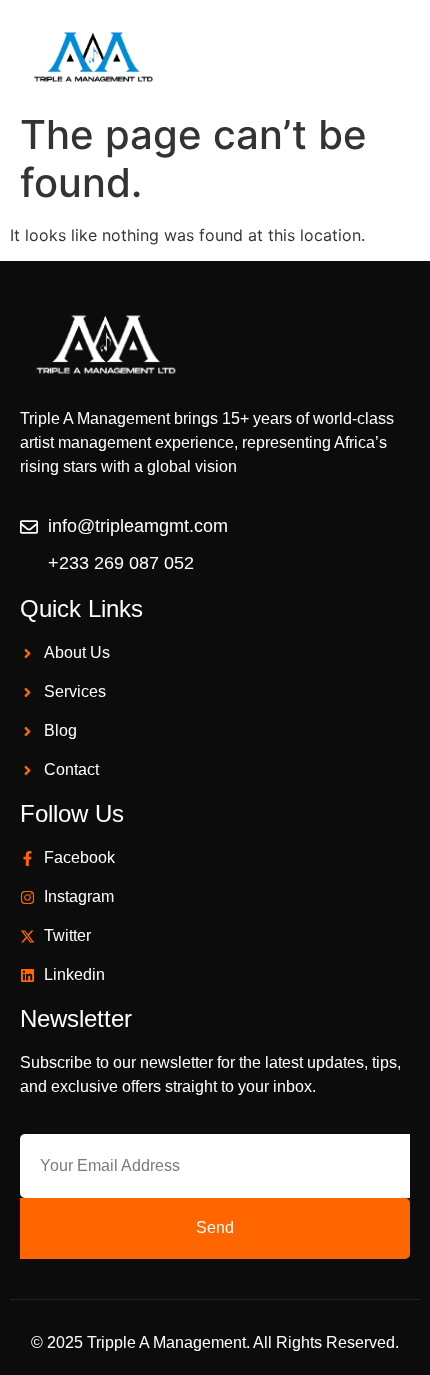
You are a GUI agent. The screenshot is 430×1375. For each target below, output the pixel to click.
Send (215, 1227)
